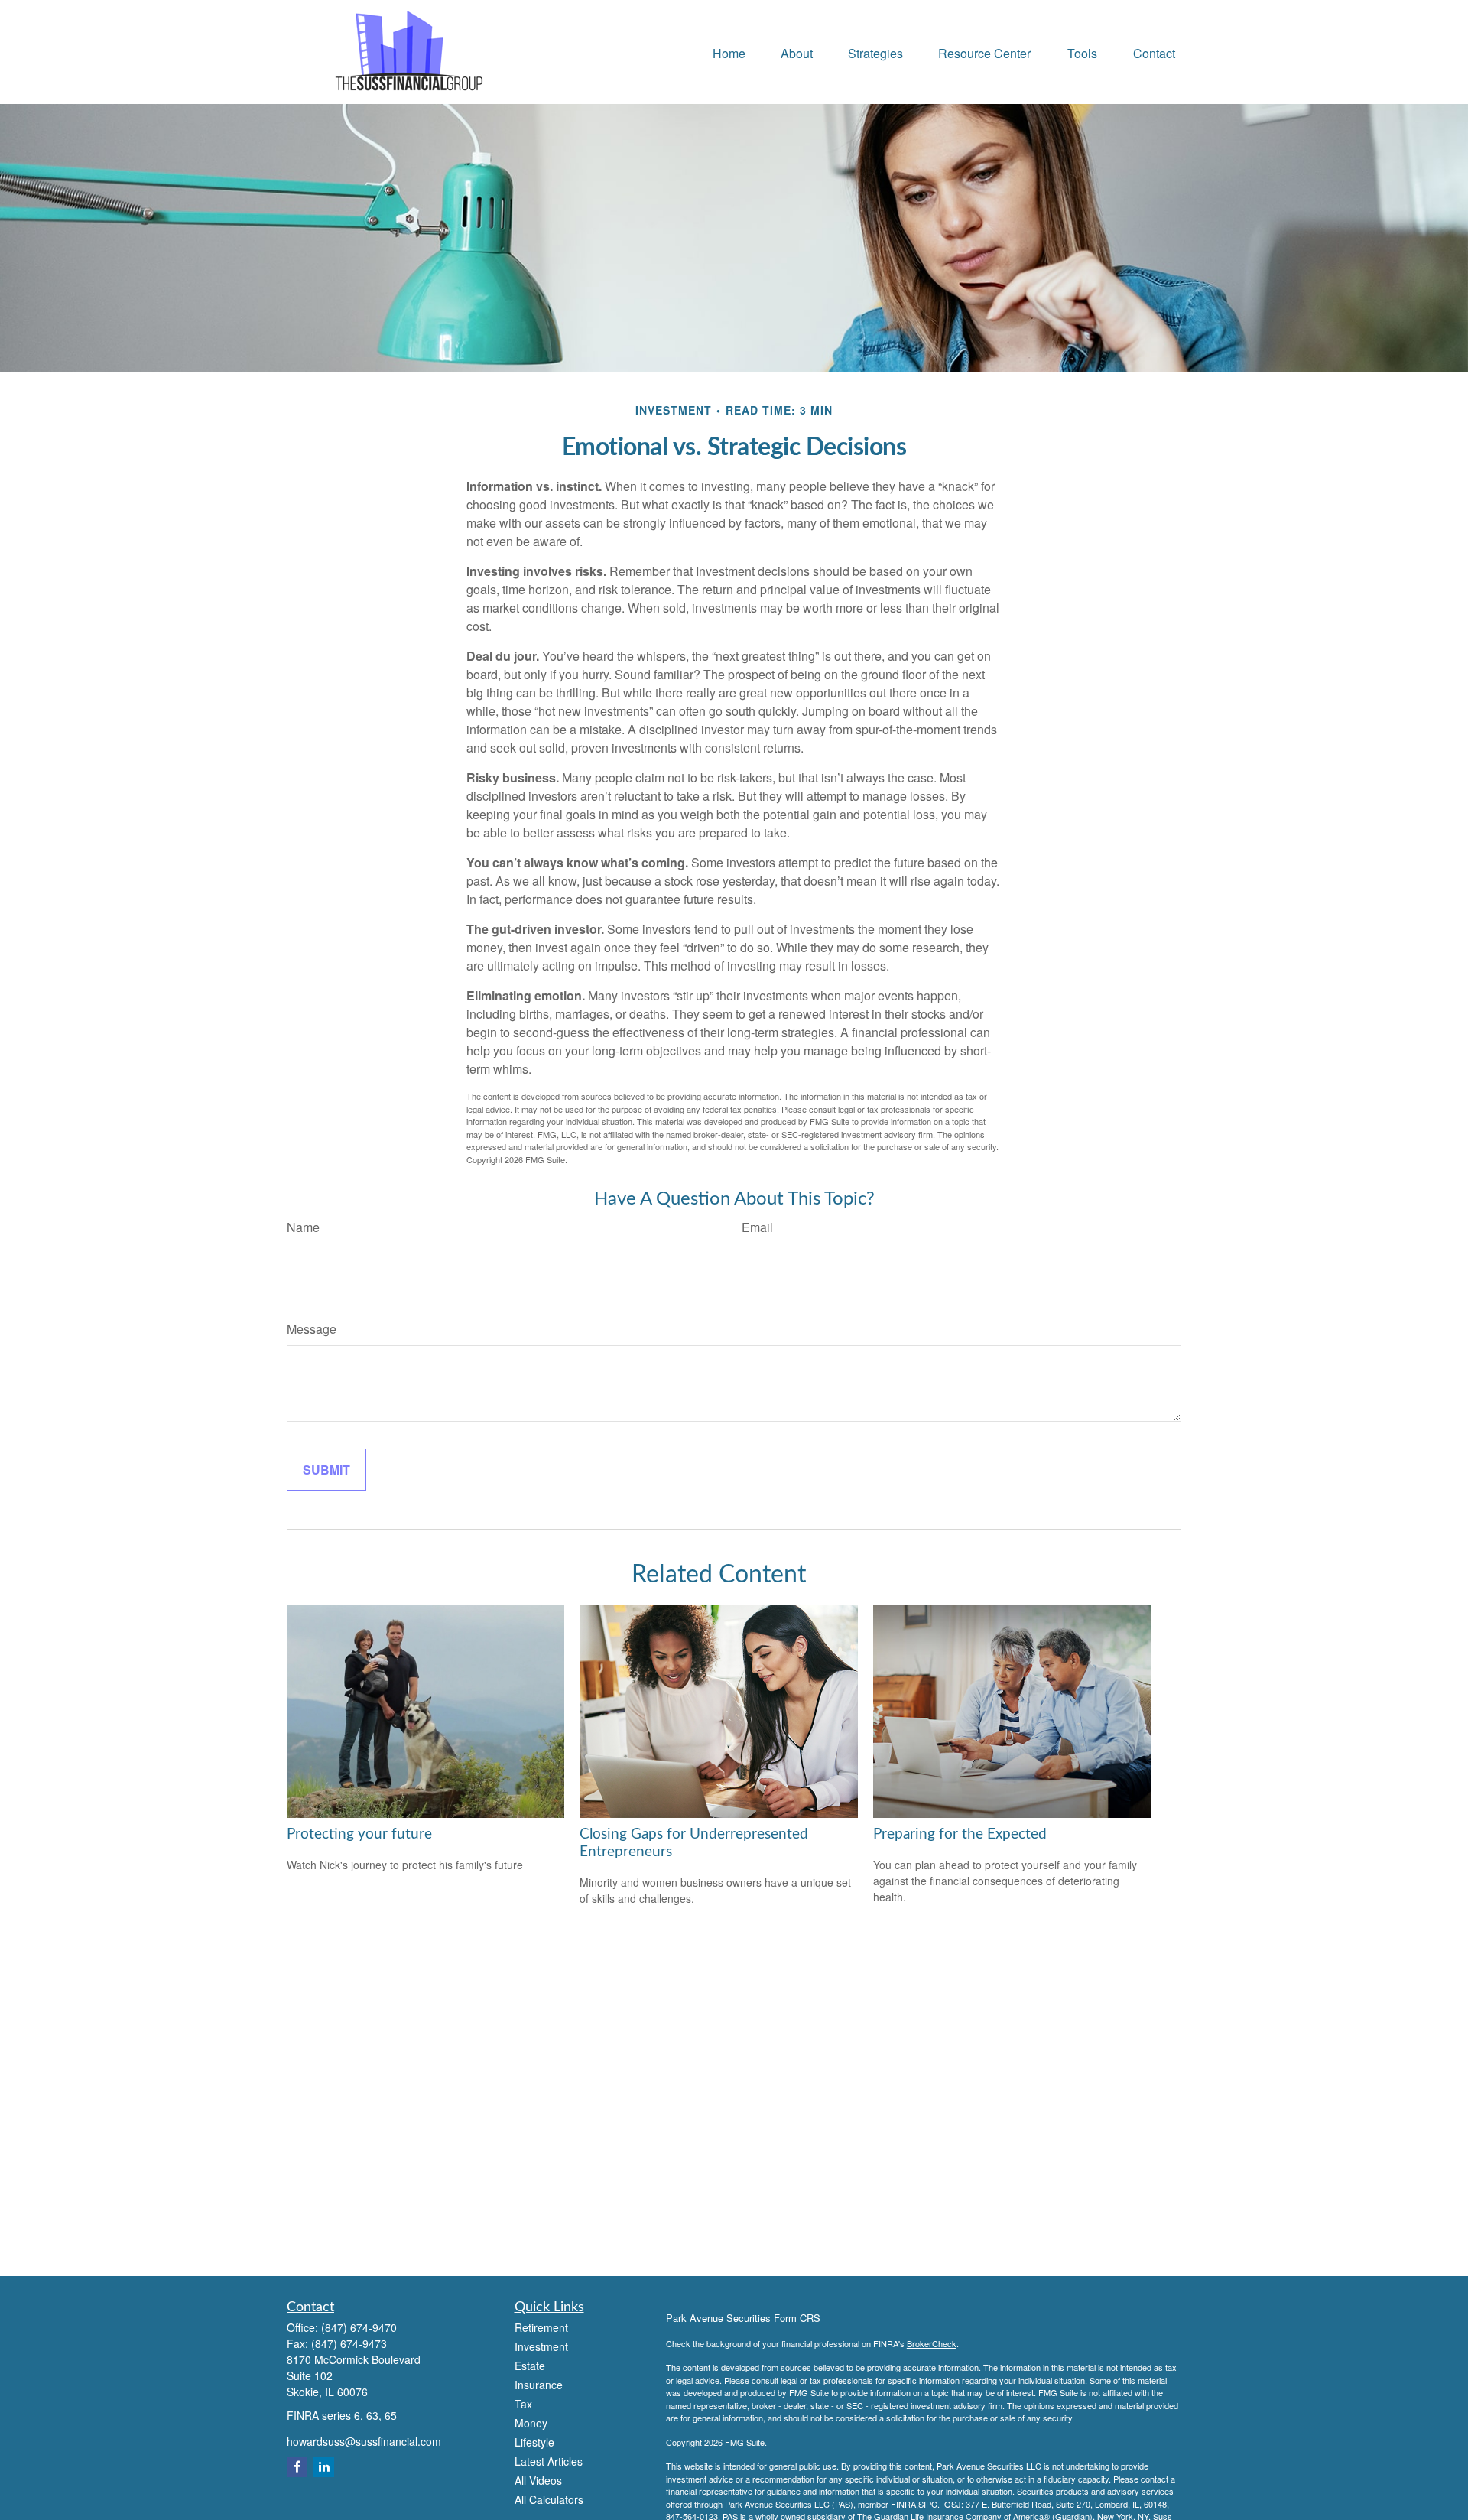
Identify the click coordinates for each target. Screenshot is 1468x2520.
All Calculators (549, 2499)
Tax (523, 2404)
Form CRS (797, 2318)
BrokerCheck (932, 2343)
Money (531, 2423)
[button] (729, 52)
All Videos (538, 2480)
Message (312, 1329)
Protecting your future (359, 1834)
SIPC (928, 2504)
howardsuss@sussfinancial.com (364, 2441)
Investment (541, 2346)
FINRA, (905, 2504)
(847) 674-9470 (359, 2327)
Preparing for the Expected (960, 1834)
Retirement (541, 2327)
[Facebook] (297, 2467)
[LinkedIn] (324, 2467)
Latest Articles (549, 2461)
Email (757, 1227)
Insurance (539, 2385)
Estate (530, 2366)
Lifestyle (534, 2442)
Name (303, 1227)
